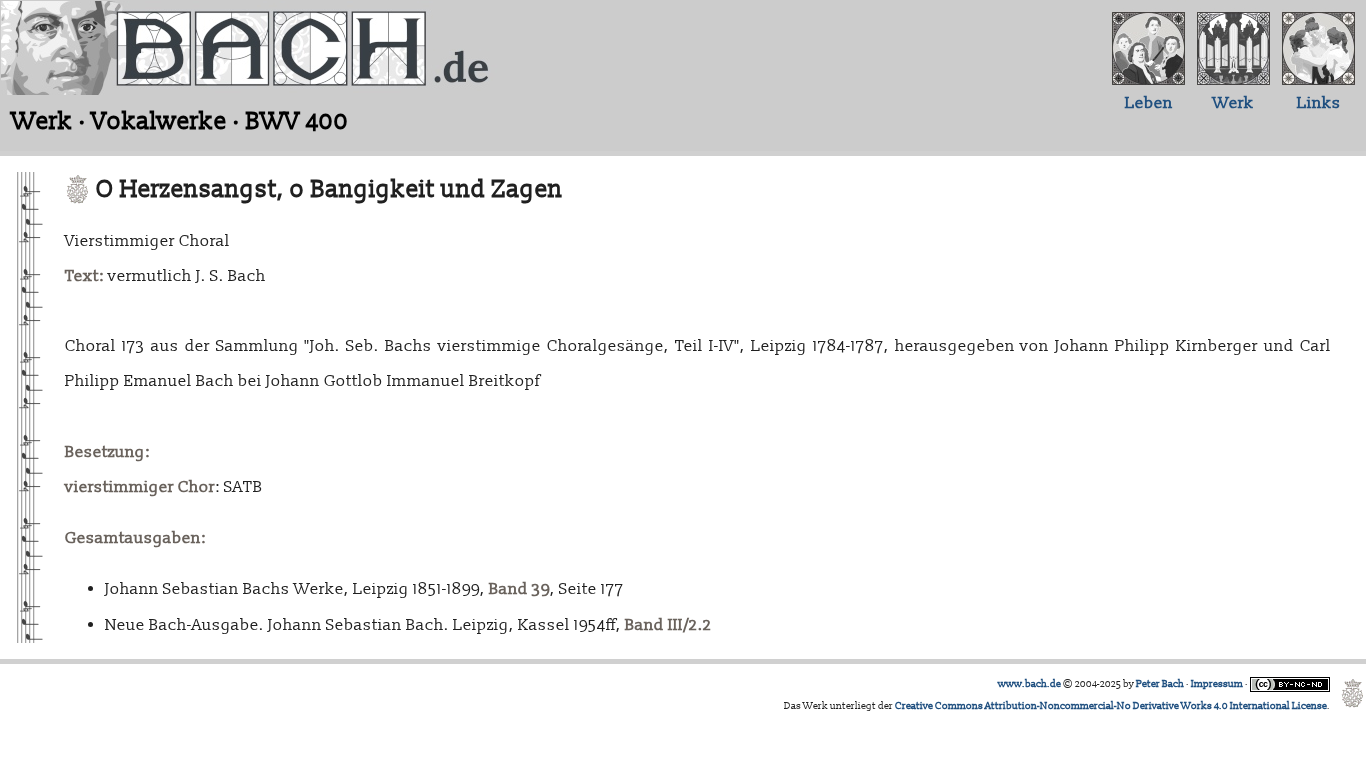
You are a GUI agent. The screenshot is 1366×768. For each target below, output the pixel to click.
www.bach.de (1029, 684)
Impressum (1217, 684)
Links (1319, 103)
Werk (1233, 103)
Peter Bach (1160, 684)
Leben (1149, 103)
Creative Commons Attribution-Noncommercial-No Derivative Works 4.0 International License (1111, 706)
